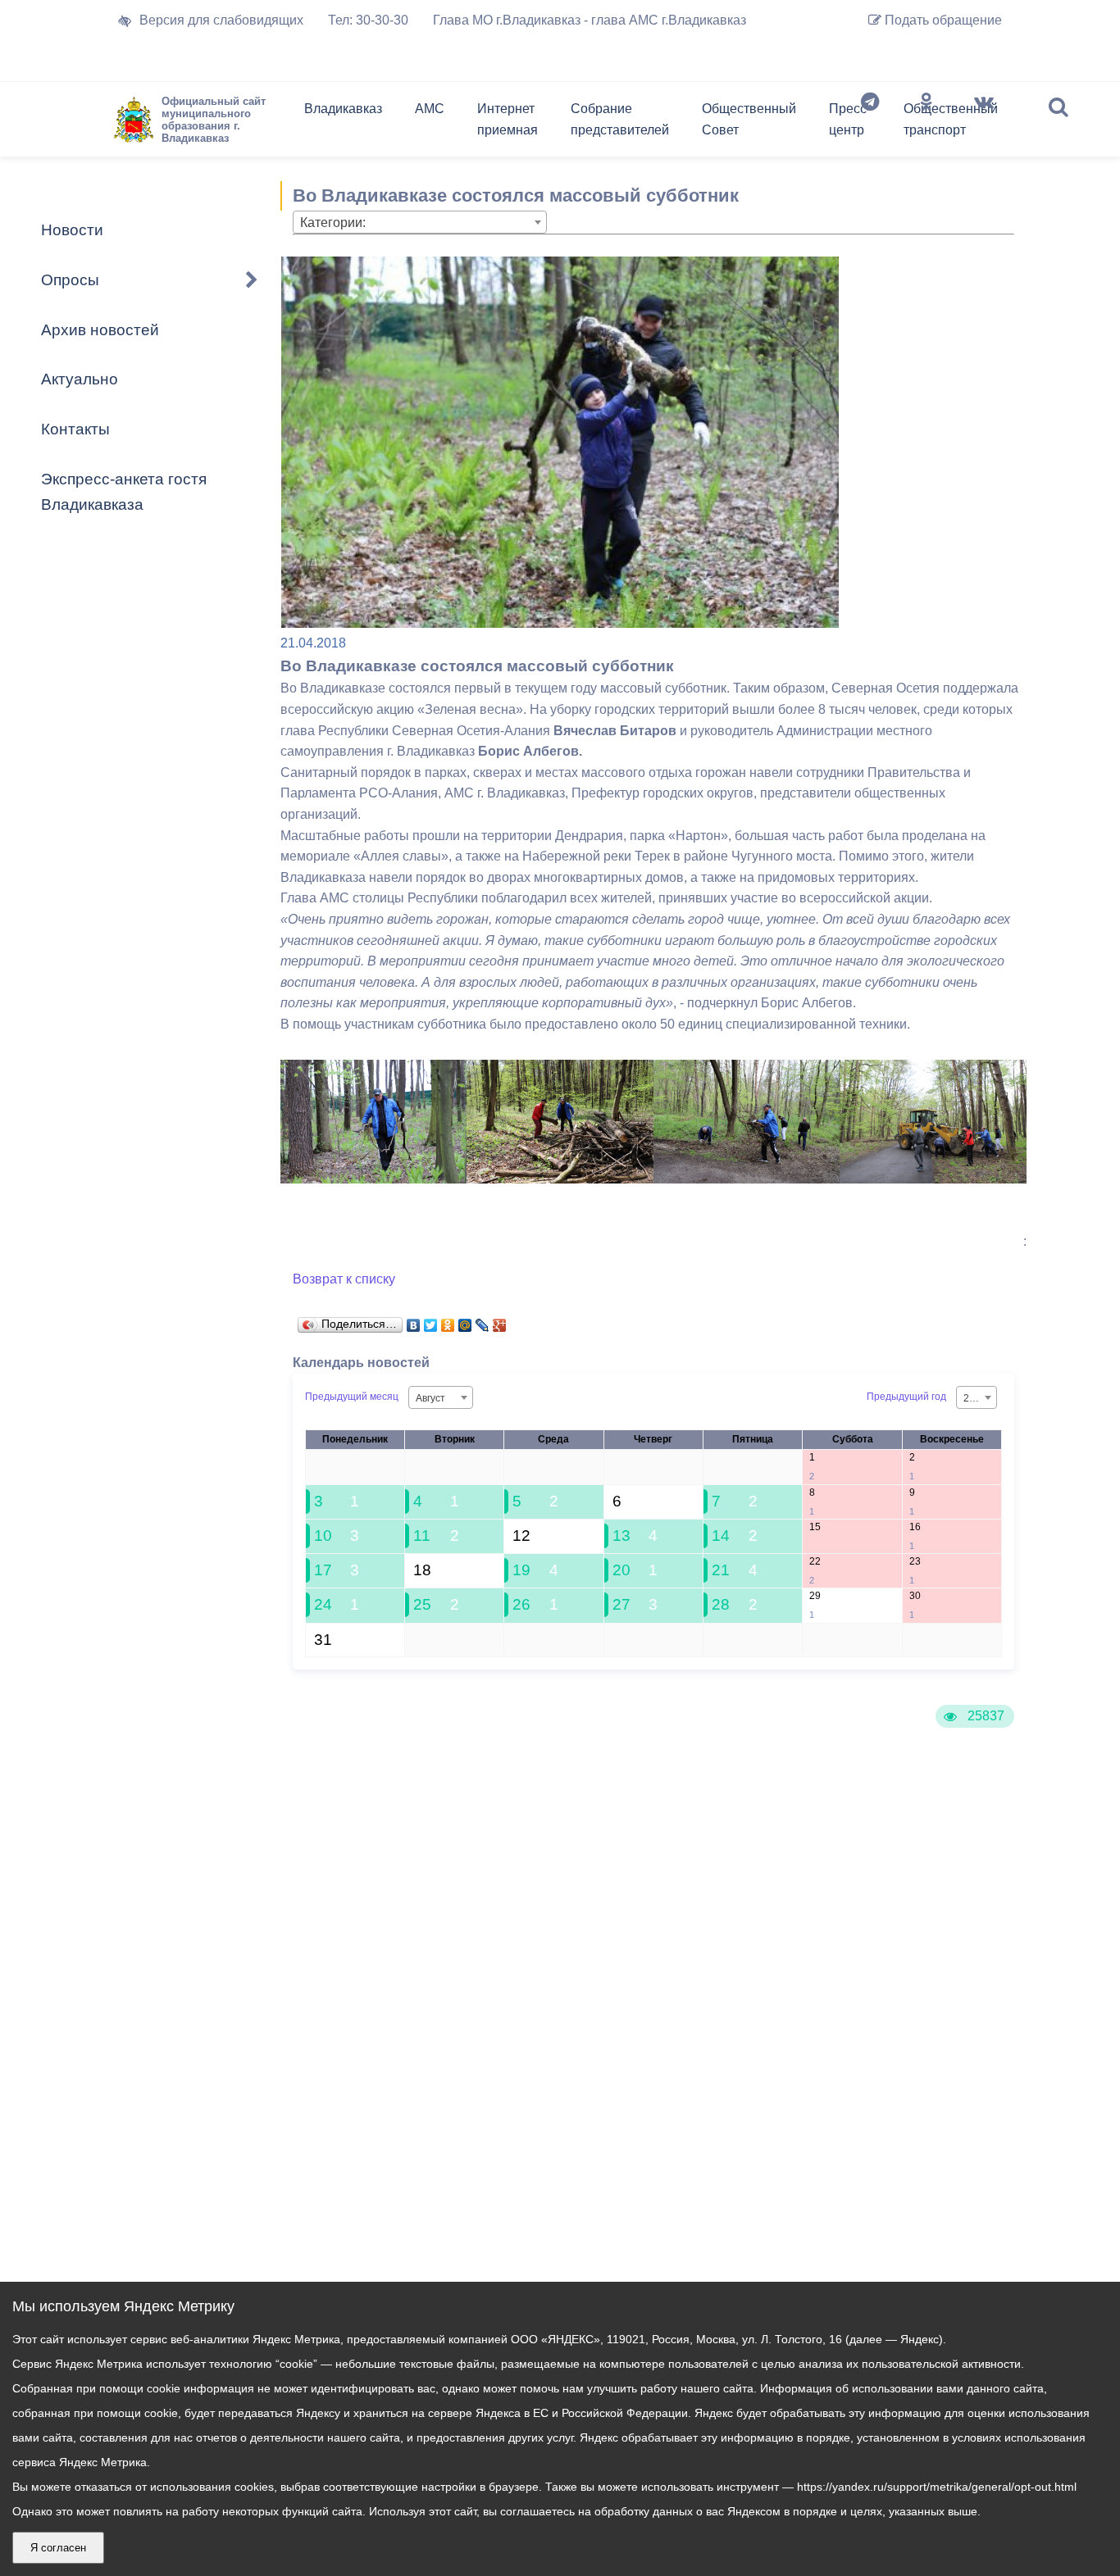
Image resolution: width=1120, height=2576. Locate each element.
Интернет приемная (508, 119)
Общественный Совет (749, 119)
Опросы (70, 280)
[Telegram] (870, 123)
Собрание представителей (620, 119)
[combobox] (420, 222)
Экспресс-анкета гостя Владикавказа (124, 492)
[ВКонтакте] (414, 1321)
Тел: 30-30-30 (368, 20)
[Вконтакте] (984, 123)
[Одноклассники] (927, 123)
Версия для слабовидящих (221, 20)
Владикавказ (343, 109)
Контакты (75, 429)
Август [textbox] (430, 1398)
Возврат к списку (344, 1279)
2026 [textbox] (975, 1398)
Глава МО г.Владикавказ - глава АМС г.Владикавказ (590, 20)
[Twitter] (431, 1321)
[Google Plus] (500, 1321)
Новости (72, 230)
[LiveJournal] (483, 1321)
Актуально (80, 379)
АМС (430, 109)
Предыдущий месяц (352, 1397)
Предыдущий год (906, 1397)
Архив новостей (100, 330)
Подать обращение (942, 20)
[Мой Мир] (465, 1321)
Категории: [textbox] (333, 223)
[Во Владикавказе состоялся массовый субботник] (374, 1179)
